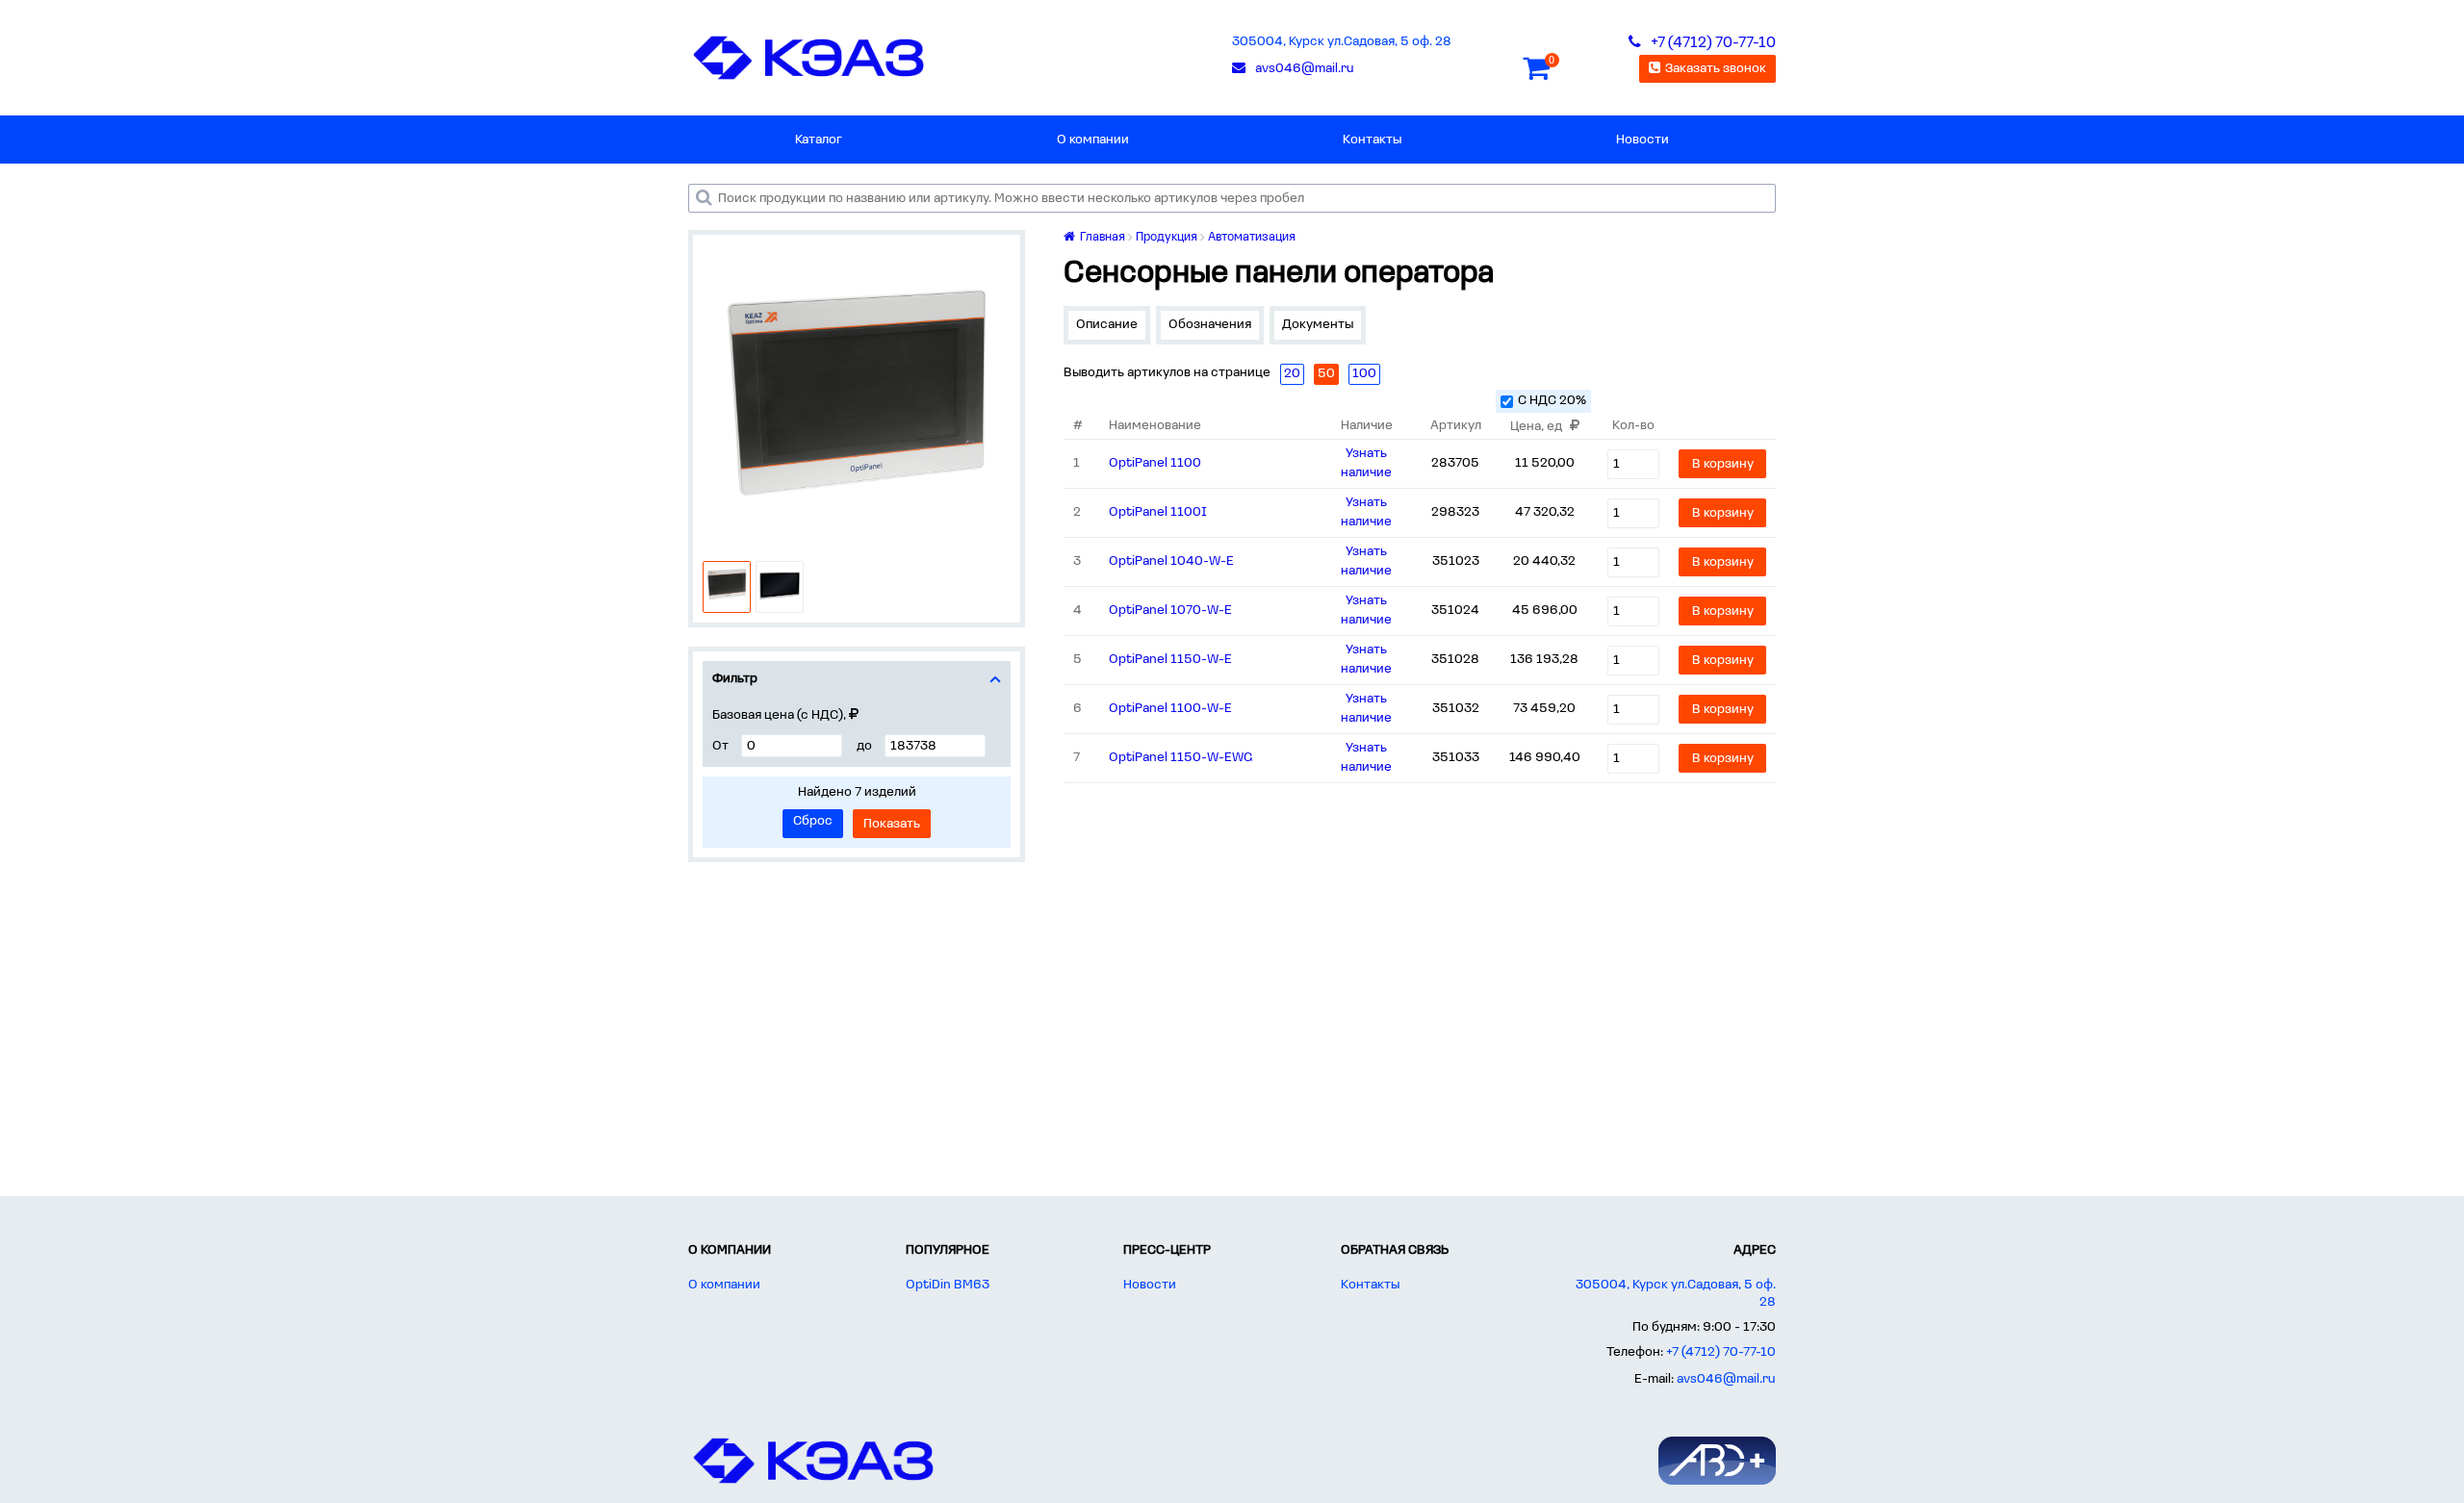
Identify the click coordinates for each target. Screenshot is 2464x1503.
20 (1292, 374)
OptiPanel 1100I (1158, 512)
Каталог (819, 140)
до (864, 746)
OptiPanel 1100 (1155, 463)
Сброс (813, 821)
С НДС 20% (1552, 401)
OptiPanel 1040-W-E (1171, 561)
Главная (1101, 237)
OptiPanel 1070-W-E (1170, 611)
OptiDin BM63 (948, 1285)
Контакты (1372, 140)
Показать (892, 824)
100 (1364, 374)
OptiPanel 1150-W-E (1170, 660)
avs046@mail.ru (1726, 1379)
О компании (1093, 140)
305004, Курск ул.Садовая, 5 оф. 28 (1342, 42)
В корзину (1723, 464)
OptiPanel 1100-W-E (1170, 709)
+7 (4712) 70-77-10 (1721, 1352)
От (720, 746)
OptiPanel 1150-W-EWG (1181, 758)
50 (1326, 374)
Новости (1643, 140)
